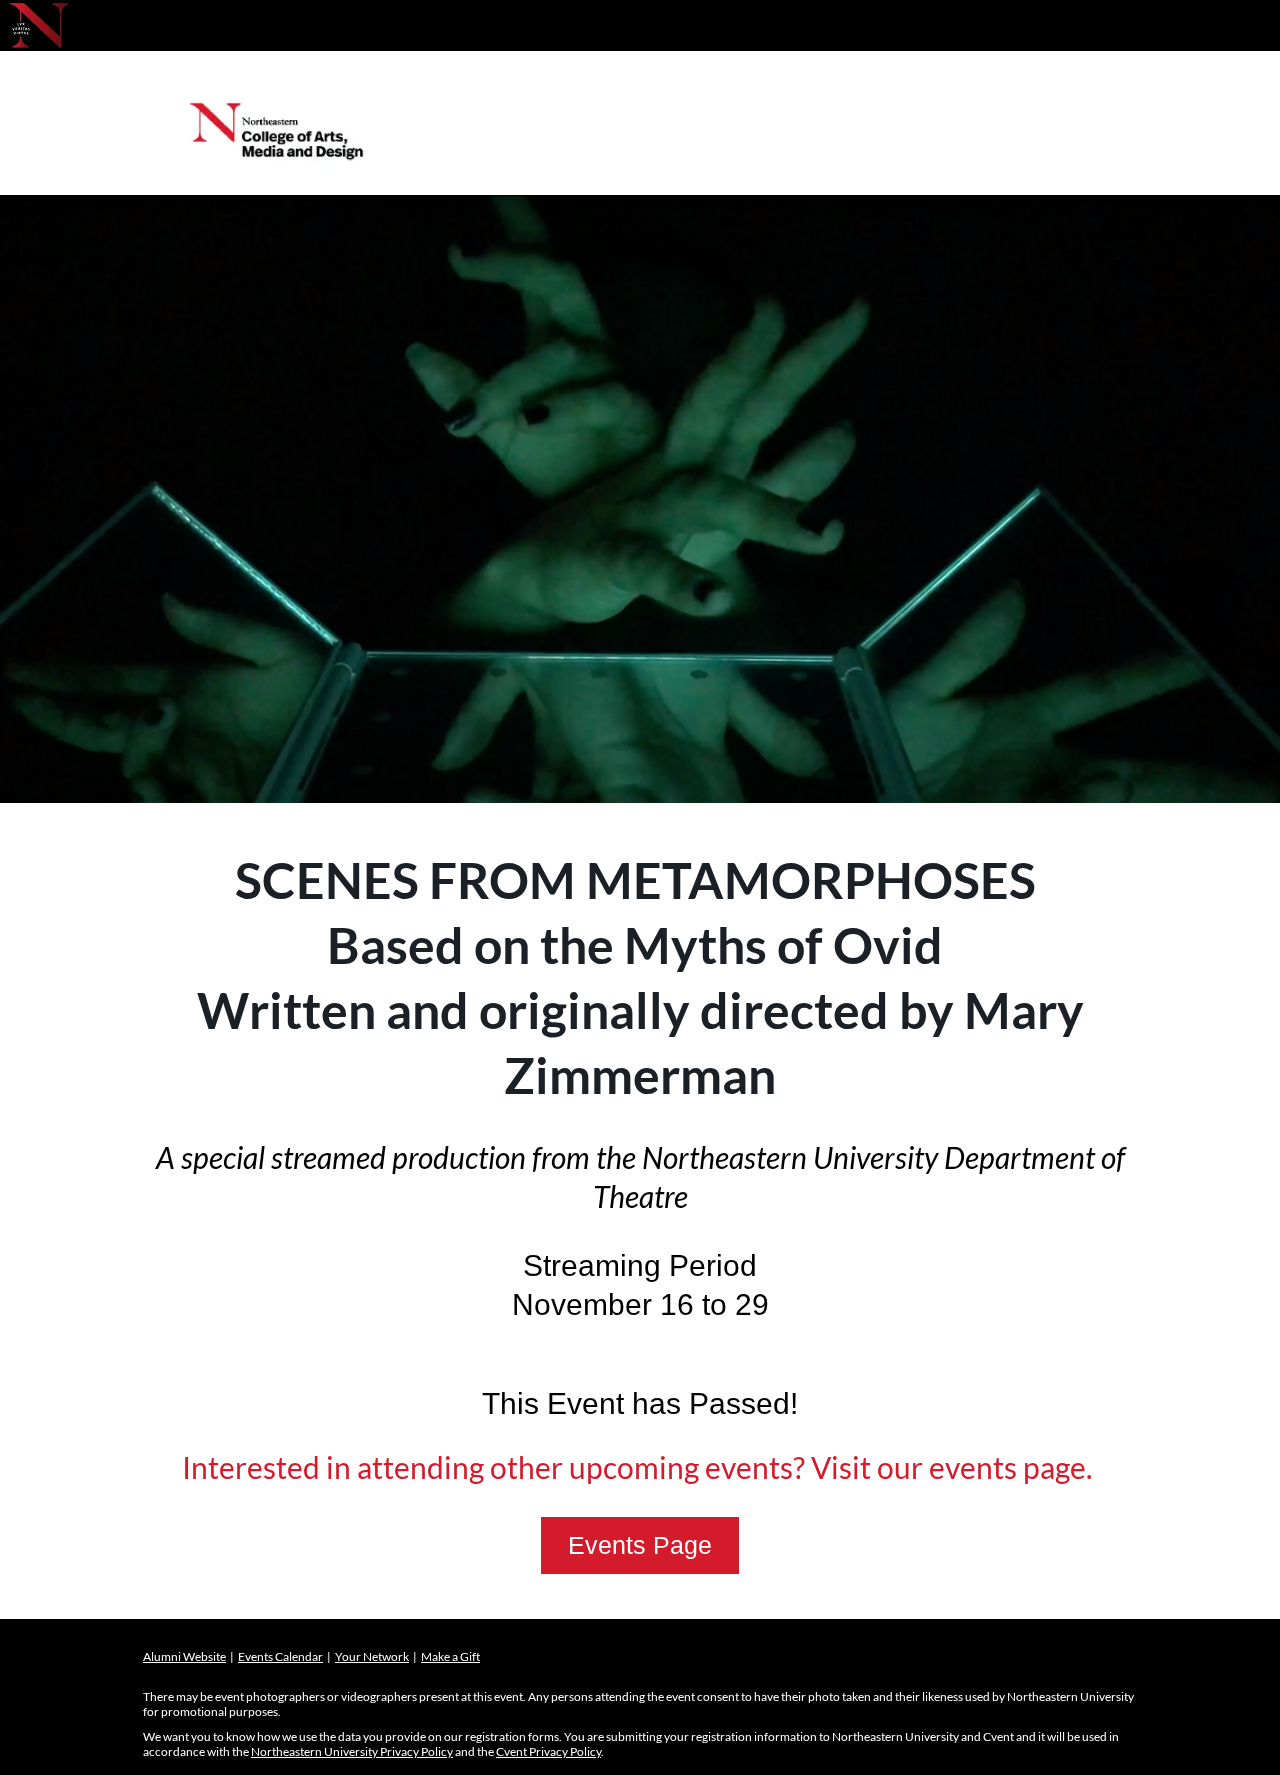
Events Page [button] (640, 1545)
